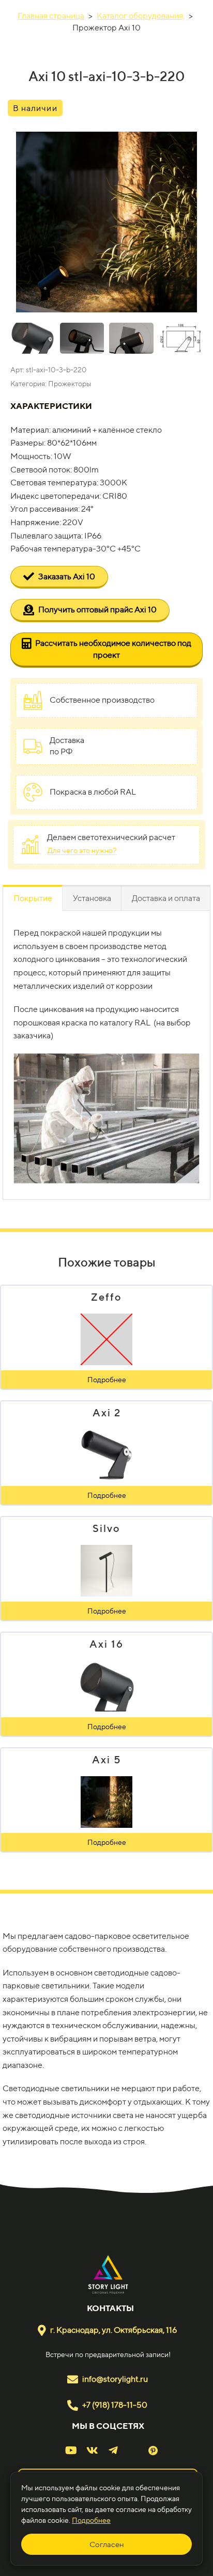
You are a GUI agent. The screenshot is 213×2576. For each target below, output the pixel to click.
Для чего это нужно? (82, 850)
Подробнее (91, 2520)
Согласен (107, 2544)
